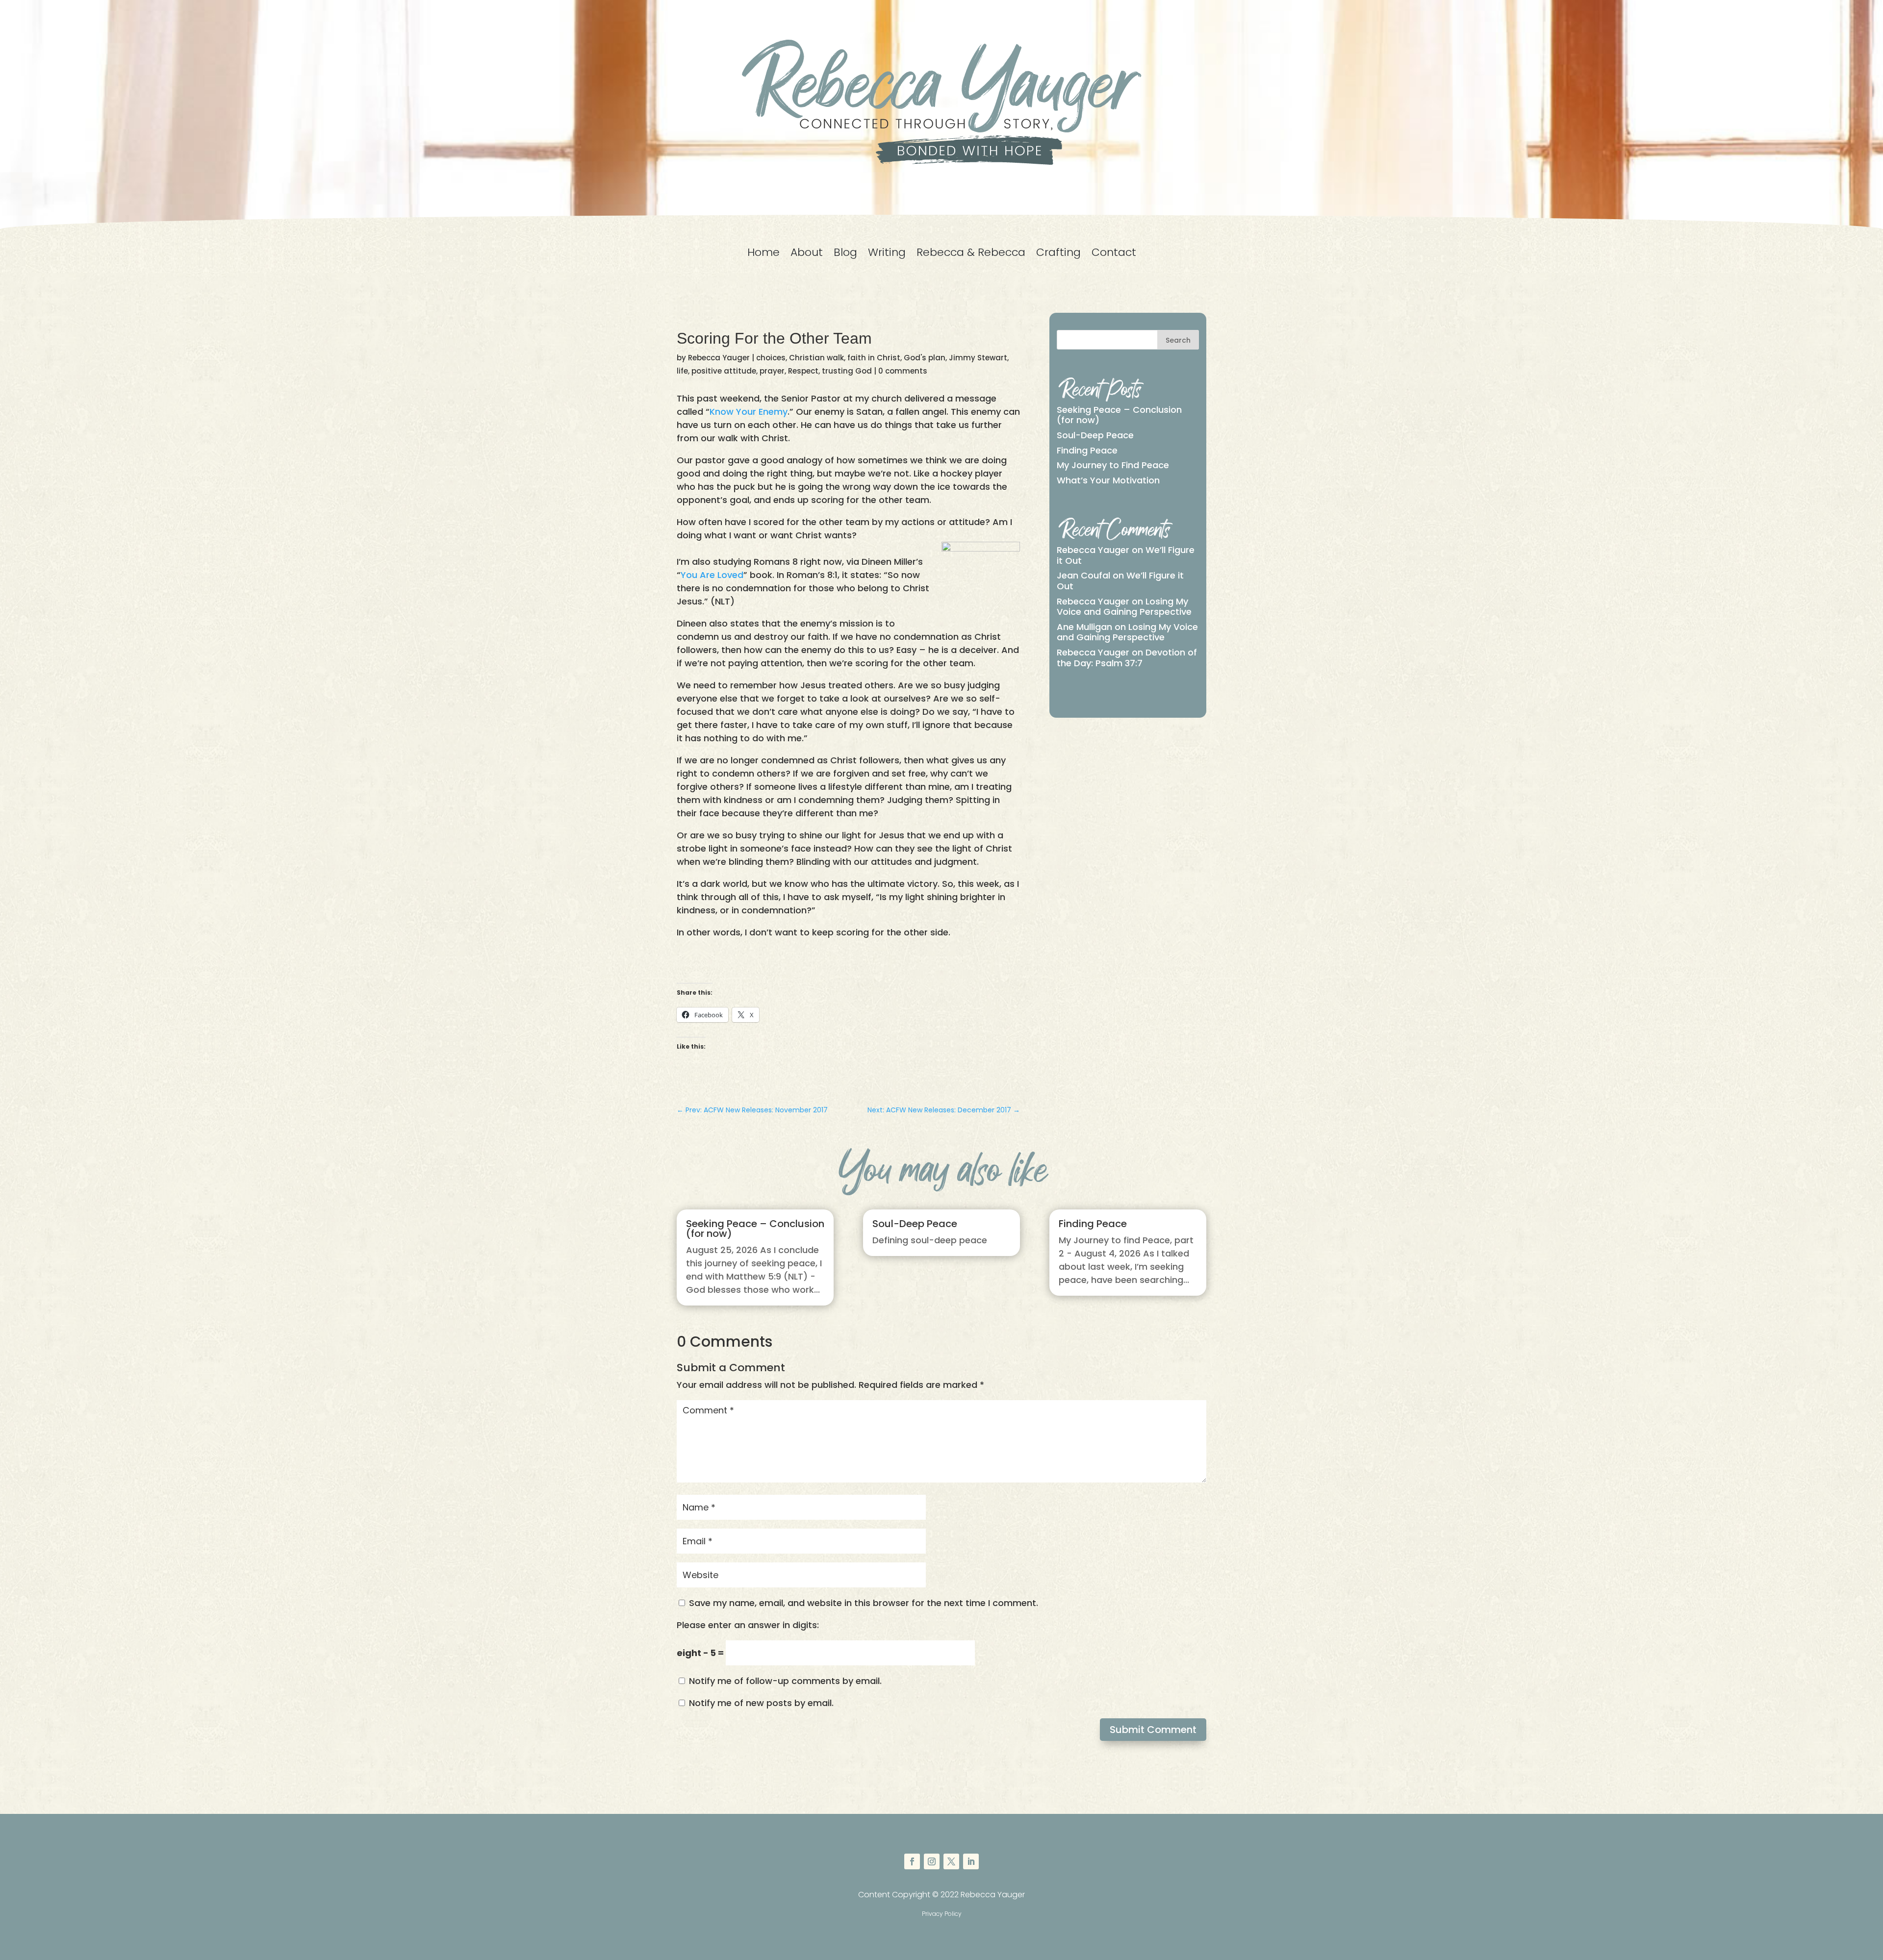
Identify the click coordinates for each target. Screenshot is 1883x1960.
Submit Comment (1153, 1730)
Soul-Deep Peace (1095, 435)
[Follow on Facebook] (912, 1861)
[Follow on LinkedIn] (971, 1861)
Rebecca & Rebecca (971, 254)
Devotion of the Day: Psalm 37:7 (1127, 658)
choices (771, 358)
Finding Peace (1087, 450)
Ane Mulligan (1084, 627)
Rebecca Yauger (719, 358)
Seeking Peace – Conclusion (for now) (1119, 415)
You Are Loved (712, 575)
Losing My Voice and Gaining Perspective (1124, 607)
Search (1178, 340)
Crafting (1058, 254)
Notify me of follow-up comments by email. (785, 1681)
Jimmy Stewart (978, 358)
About (807, 254)
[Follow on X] (951, 1861)
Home (763, 254)
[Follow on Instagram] (932, 1861)
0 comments (903, 371)
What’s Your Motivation (1108, 480)
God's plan (925, 358)
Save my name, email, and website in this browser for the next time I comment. (864, 1603)
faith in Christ (874, 358)
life (682, 371)
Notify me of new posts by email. (761, 1703)
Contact (1114, 254)
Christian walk (816, 358)
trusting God (847, 371)
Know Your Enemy (749, 412)
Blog (845, 254)
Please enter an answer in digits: (748, 1625)
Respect (803, 371)
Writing (887, 254)
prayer (772, 371)
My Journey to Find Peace (1113, 465)
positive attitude (724, 371)
